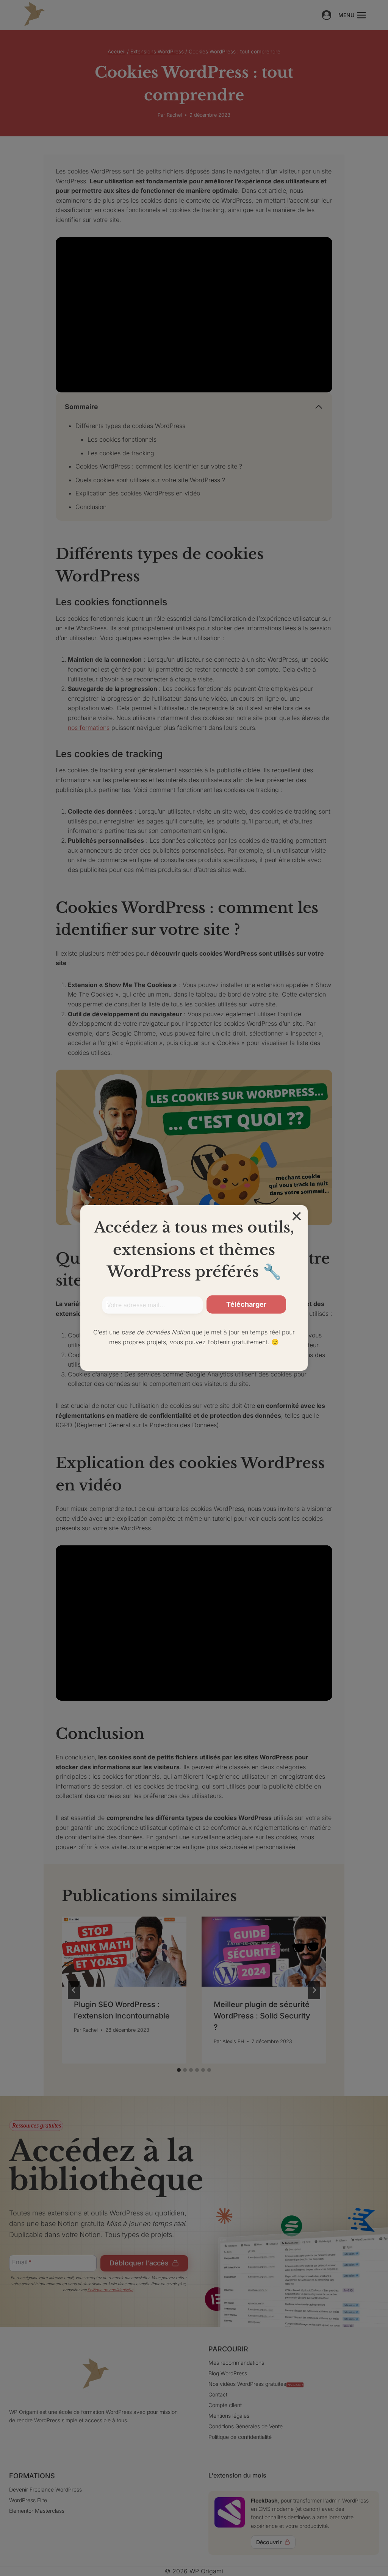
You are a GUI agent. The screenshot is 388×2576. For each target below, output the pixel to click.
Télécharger (246, 1304)
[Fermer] (297, 1216)
